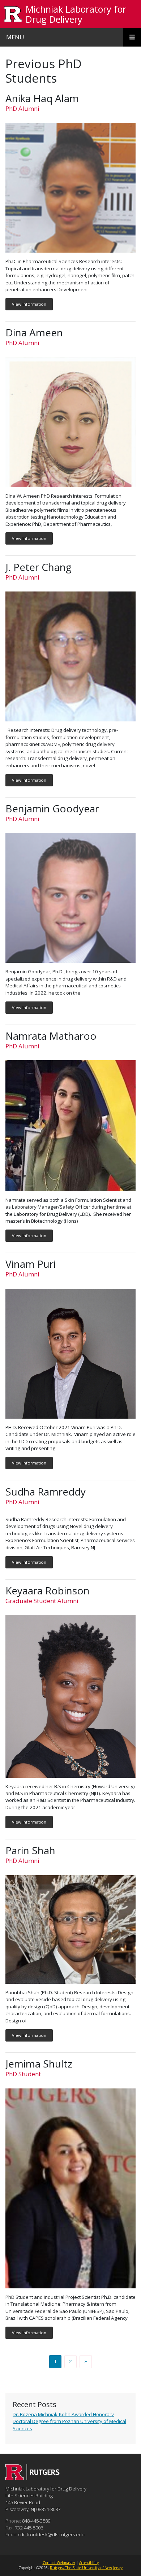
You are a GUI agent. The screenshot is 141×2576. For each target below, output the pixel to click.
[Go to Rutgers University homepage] (13, 14)
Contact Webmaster (59, 2563)
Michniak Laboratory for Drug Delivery (76, 14)
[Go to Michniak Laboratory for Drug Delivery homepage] (33, 2478)
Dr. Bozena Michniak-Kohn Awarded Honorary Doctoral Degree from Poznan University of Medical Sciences (69, 2421)
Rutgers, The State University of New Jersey (86, 2568)
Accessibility (89, 2563)
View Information (29, 304)
